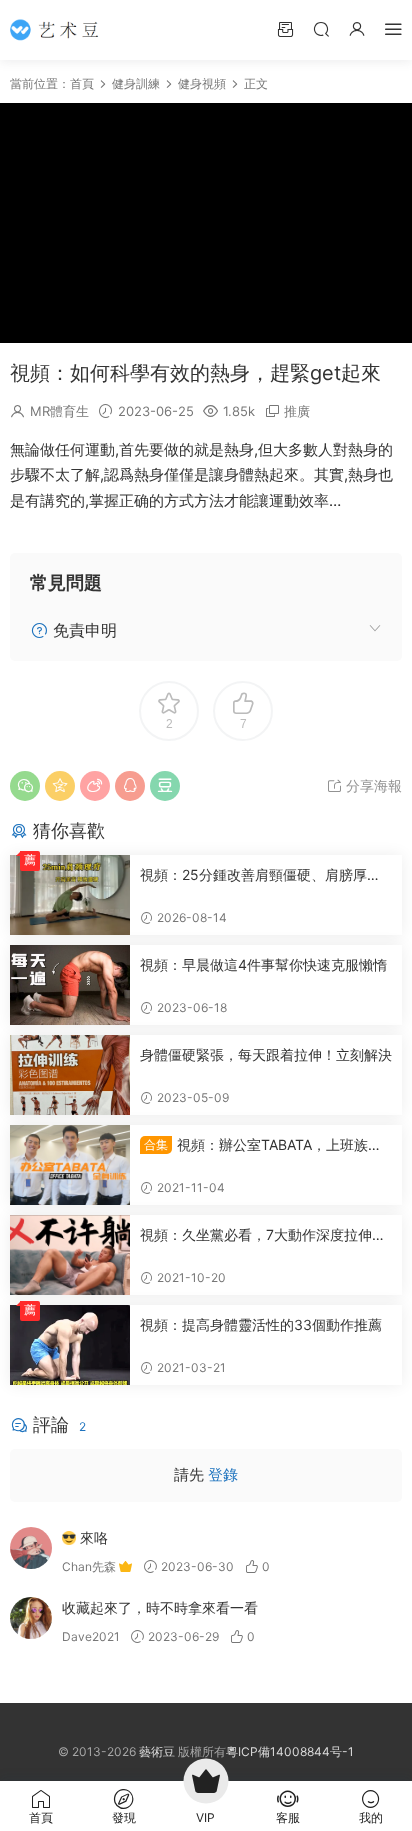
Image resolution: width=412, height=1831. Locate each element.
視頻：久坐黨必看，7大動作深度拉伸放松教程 (263, 1235)
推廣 (297, 411)
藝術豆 (157, 1751)
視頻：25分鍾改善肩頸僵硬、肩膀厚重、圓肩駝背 (253, 875)
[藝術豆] (60, 30)
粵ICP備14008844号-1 (290, 1751)
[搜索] (321, 28)
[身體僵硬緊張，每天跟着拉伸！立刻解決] (70, 1075)
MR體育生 (59, 411)
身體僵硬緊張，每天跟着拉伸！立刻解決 (266, 1054)
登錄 (223, 1474)
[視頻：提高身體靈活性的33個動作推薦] (70, 1345)
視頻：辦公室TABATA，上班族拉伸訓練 (261, 1145)
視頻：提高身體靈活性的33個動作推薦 (261, 1324)
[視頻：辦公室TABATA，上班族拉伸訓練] (70, 1165)
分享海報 (372, 785)
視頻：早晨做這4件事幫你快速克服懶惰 (263, 964)
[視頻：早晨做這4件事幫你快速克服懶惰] (70, 985)
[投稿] (285, 28)
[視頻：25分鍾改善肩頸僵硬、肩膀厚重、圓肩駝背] (70, 895)
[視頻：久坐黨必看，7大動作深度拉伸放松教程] (70, 1255)
